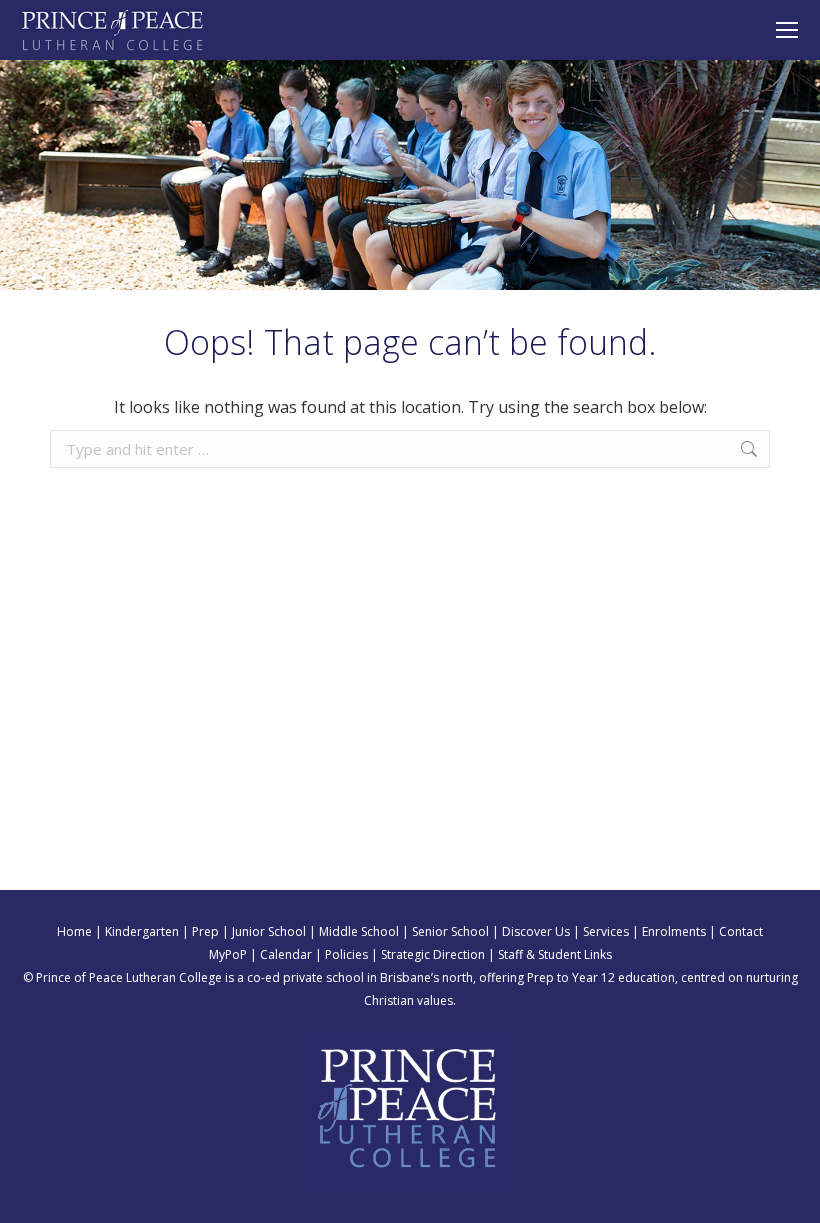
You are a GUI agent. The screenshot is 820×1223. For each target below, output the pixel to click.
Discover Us (536, 931)
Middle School (359, 931)
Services (606, 931)
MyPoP (228, 954)
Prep (205, 931)
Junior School (269, 931)
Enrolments (674, 931)
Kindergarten (142, 931)
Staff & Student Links (555, 954)
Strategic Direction (433, 954)
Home (74, 931)
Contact (741, 931)
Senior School (450, 931)
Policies (346, 954)
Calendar (286, 954)
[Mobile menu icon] (787, 30)
